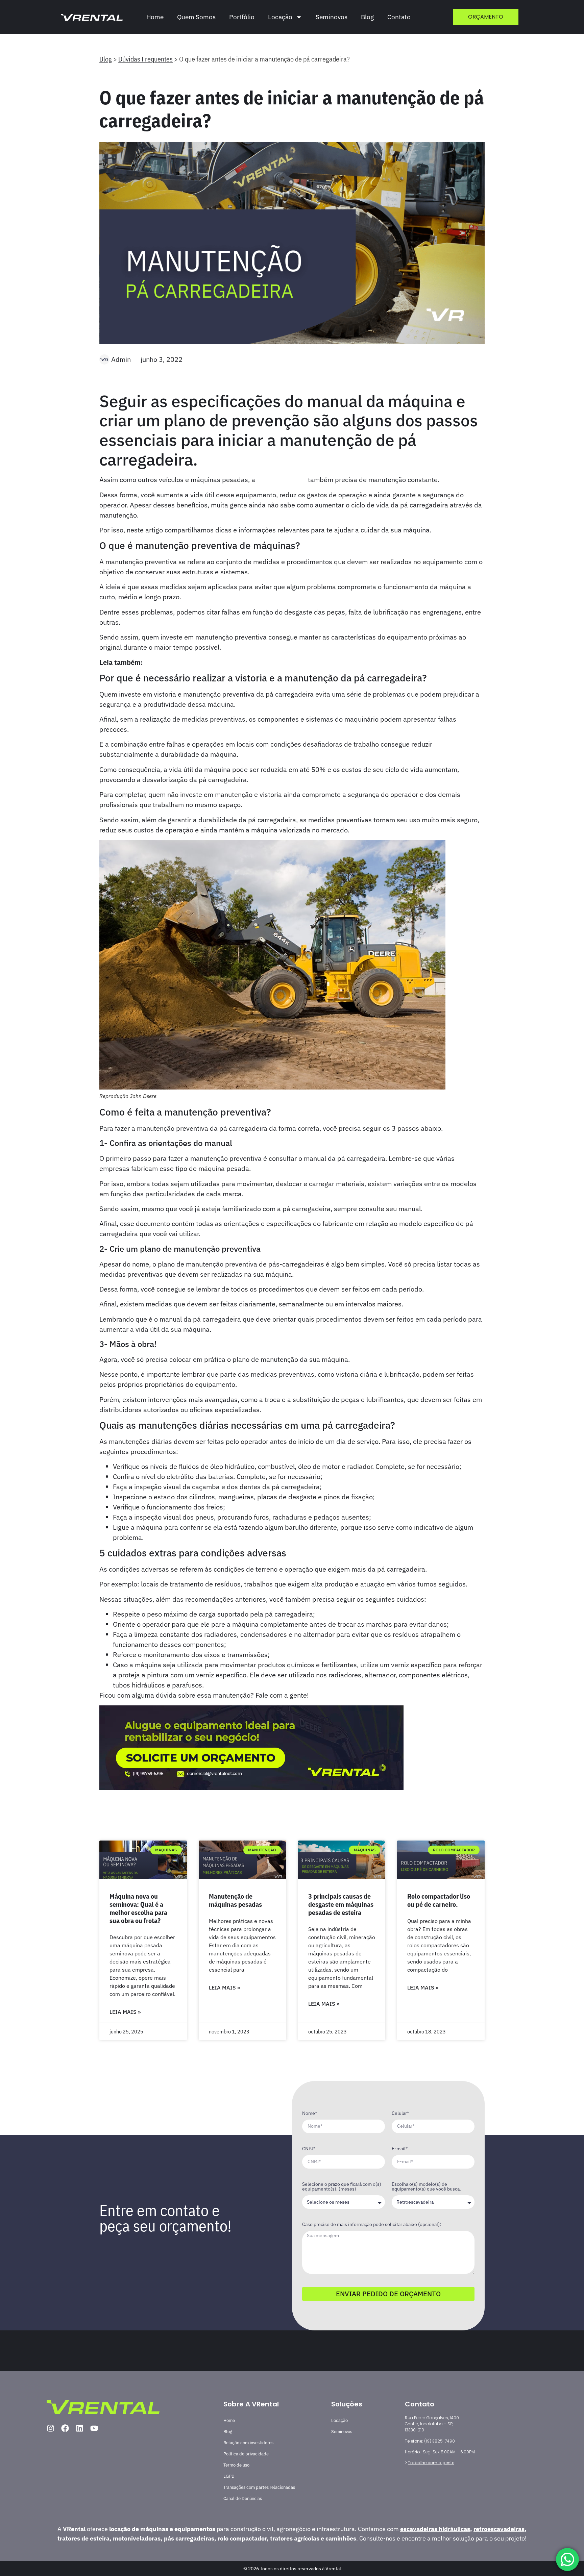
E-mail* (400, 2149)
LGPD (229, 2476)
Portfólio (242, 17)
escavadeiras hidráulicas (435, 2529)
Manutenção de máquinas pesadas (235, 1900)
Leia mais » (125, 2012)
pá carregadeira (282, 480)
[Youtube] (94, 2428)
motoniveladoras (137, 2538)
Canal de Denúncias (243, 2498)
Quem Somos (196, 17)
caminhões (341, 2538)
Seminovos (332, 17)
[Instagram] (51, 2428)
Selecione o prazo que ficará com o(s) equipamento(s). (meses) (342, 2187)
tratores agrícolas (295, 2538)
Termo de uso (236, 2465)
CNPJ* (309, 2149)
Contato (399, 17)
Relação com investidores (248, 2443)
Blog (367, 17)
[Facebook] (65, 2428)
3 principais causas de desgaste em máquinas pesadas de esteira (341, 1904)
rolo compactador (242, 2538)
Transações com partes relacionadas (259, 2487)
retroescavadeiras (499, 2529)
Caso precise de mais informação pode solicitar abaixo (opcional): (372, 2225)
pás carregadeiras (189, 2538)
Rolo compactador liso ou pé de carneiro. (439, 1900)
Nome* (310, 2114)
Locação (339, 2420)
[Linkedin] (80, 2428)
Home (155, 17)
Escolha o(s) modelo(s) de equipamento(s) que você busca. (426, 2187)
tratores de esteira (83, 2538)
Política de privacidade (246, 2454)
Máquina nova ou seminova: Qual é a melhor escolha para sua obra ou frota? (138, 1908)
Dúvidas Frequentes (145, 59)
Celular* (400, 2114)
